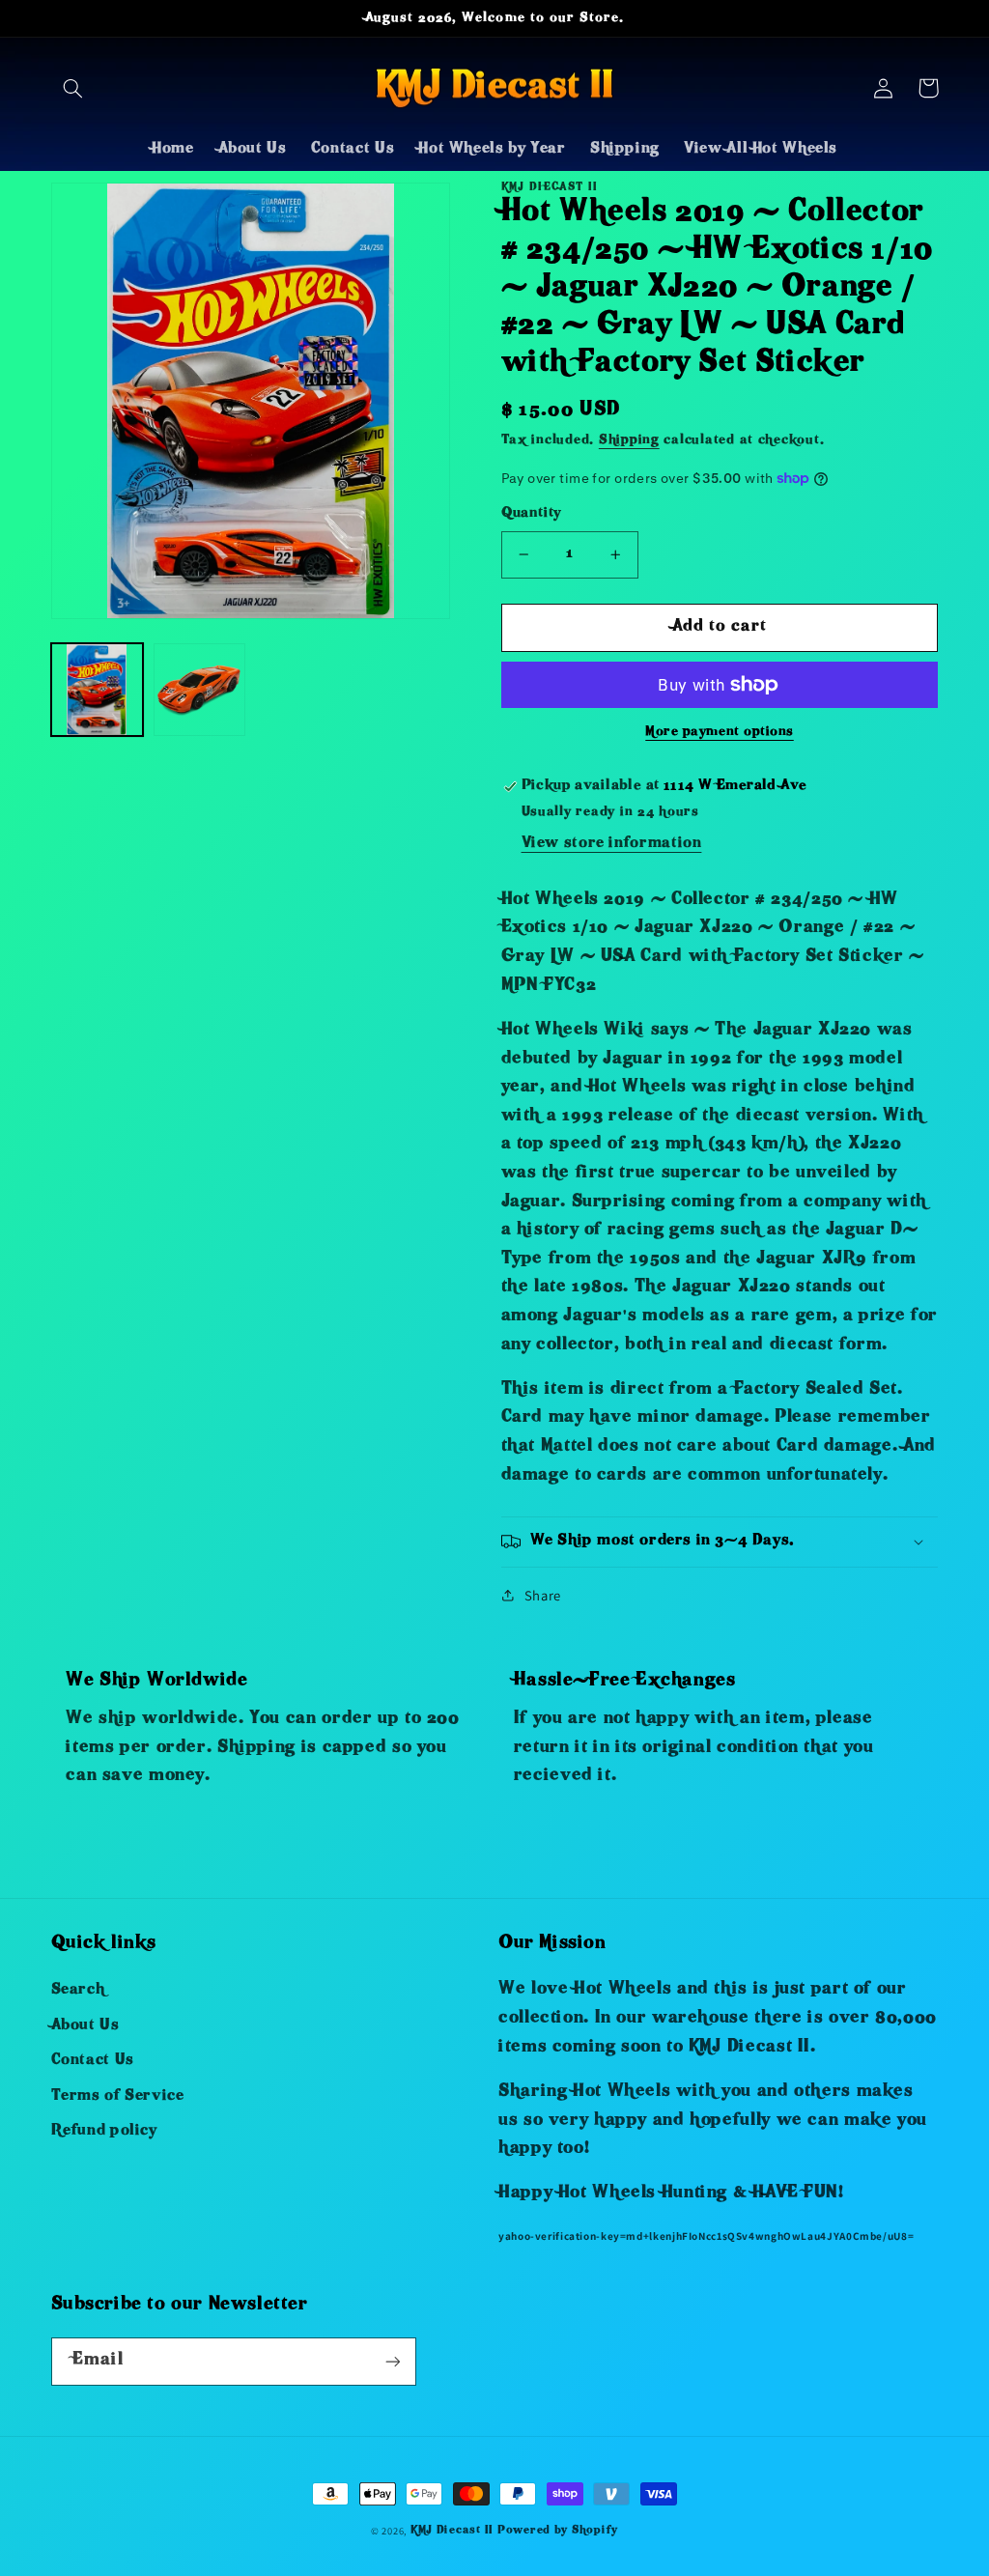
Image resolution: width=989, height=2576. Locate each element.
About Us (85, 2026)
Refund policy (104, 2132)
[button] (73, 88)
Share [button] (543, 1595)
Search (78, 1991)
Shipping (629, 441)
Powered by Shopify (558, 2531)
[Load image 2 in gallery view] (200, 690)
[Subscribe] (392, 2361)
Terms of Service (118, 2097)
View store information (612, 844)
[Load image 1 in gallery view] (98, 690)
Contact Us (93, 2061)
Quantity (531, 514)
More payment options (720, 733)
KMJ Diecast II (452, 2531)
